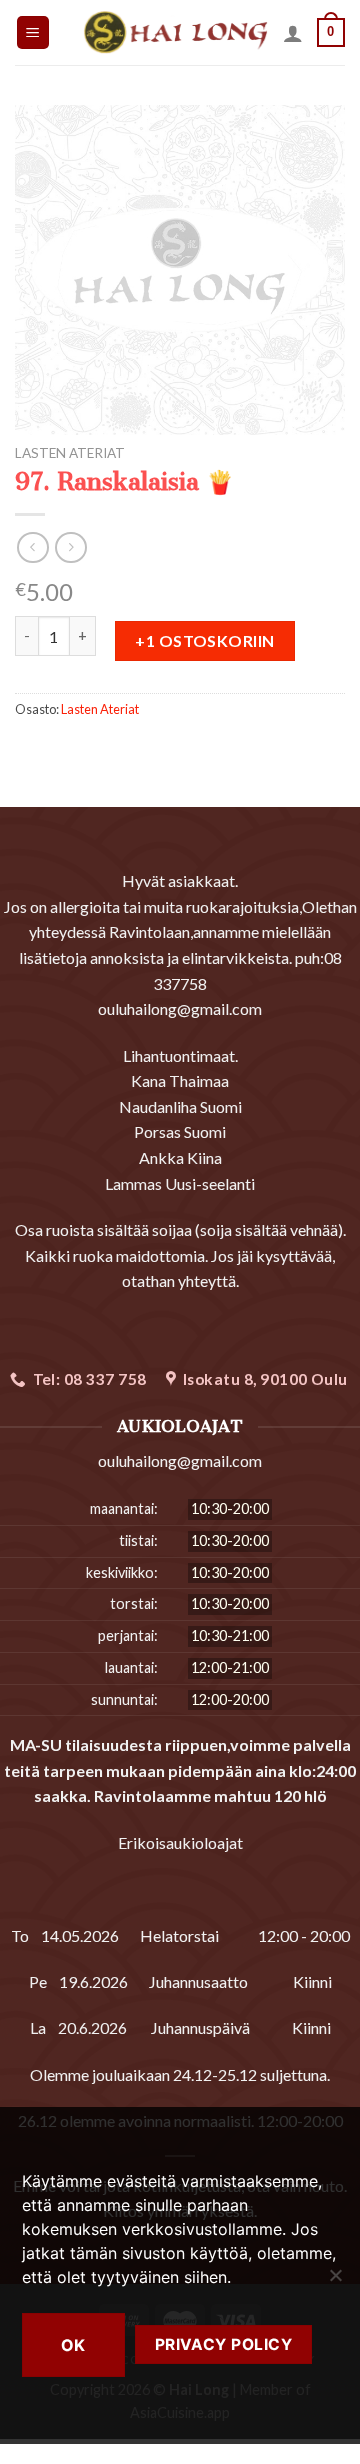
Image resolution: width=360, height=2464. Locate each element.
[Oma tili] (293, 33)
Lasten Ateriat (70, 453)
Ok (73, 2345)
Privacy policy (224, 2344)
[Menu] (33, 32)
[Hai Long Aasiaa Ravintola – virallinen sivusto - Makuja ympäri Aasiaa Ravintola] (175, 32)
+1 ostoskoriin (205, 640)
